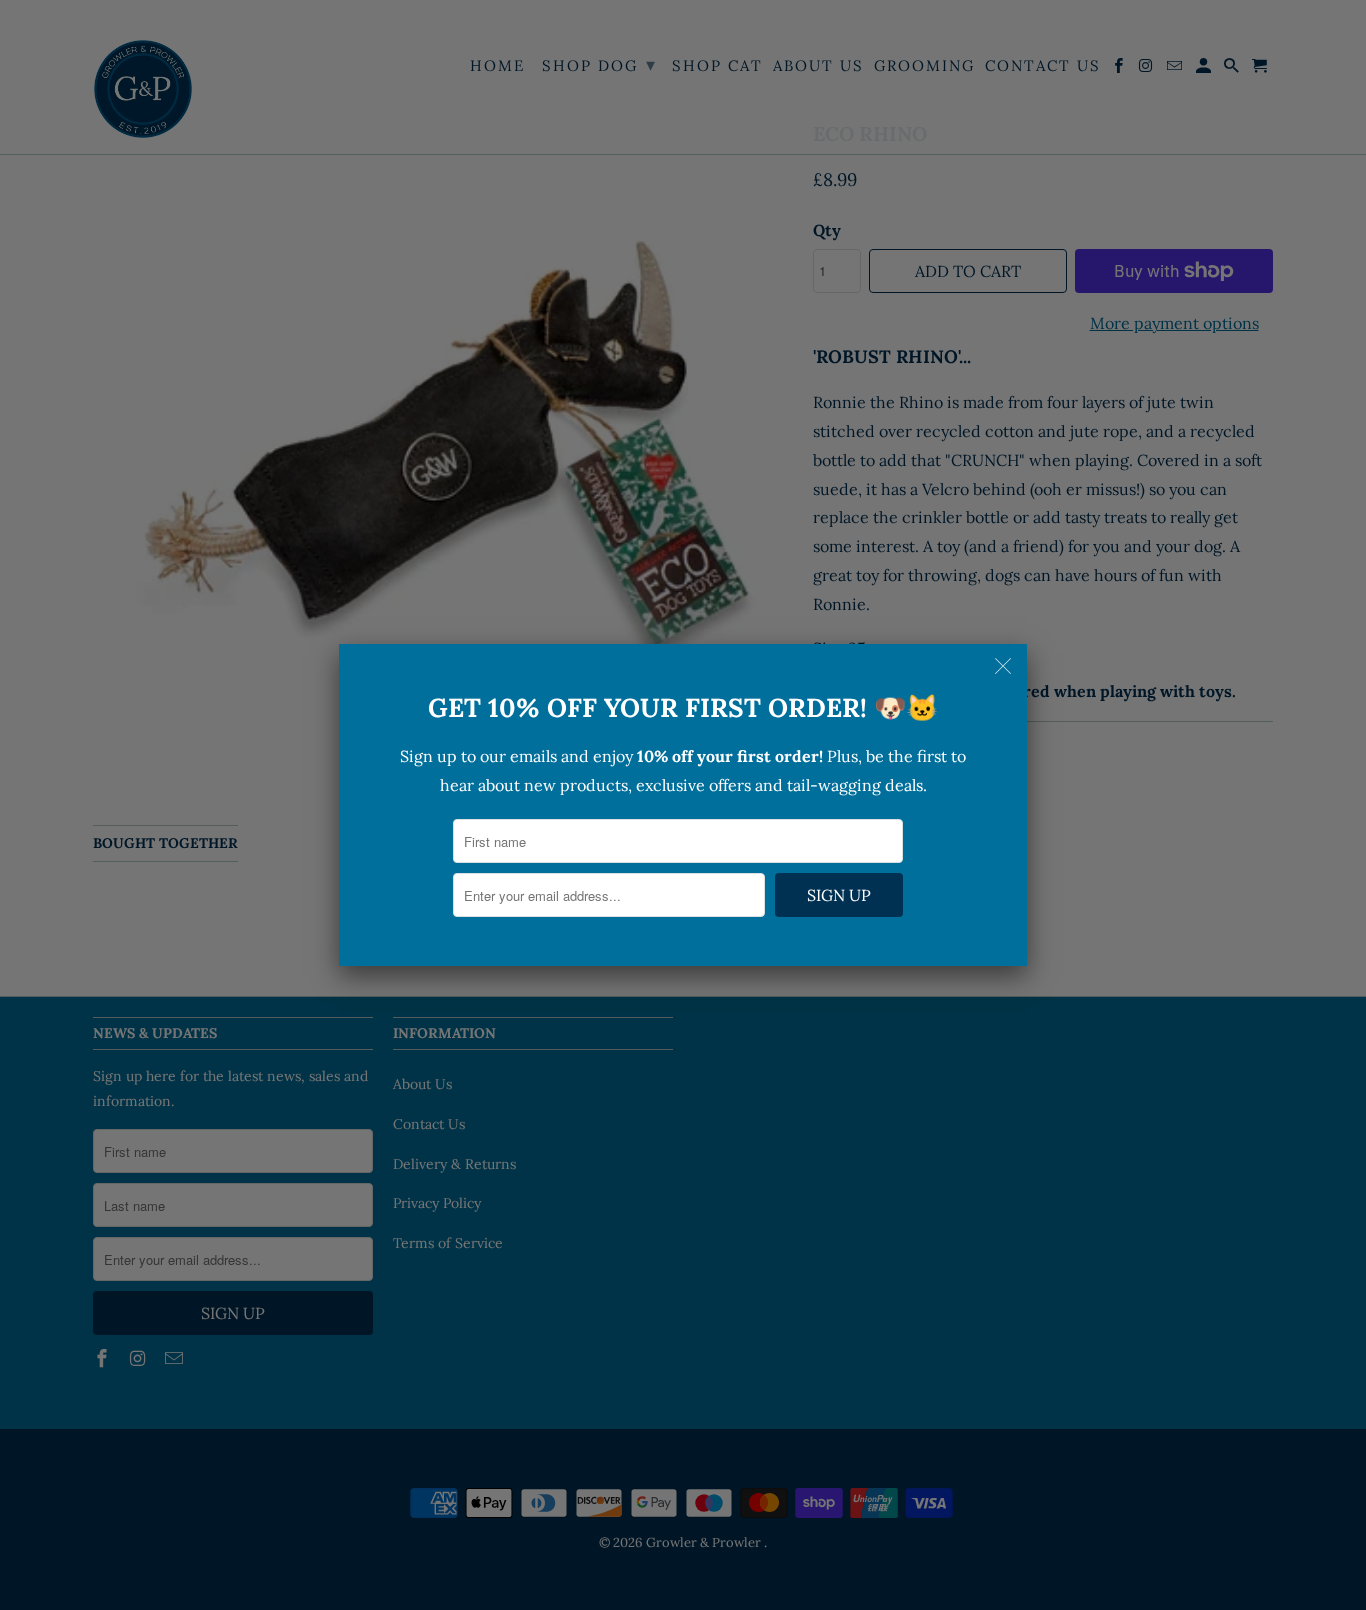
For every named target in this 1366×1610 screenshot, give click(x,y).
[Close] (1005, 666)
